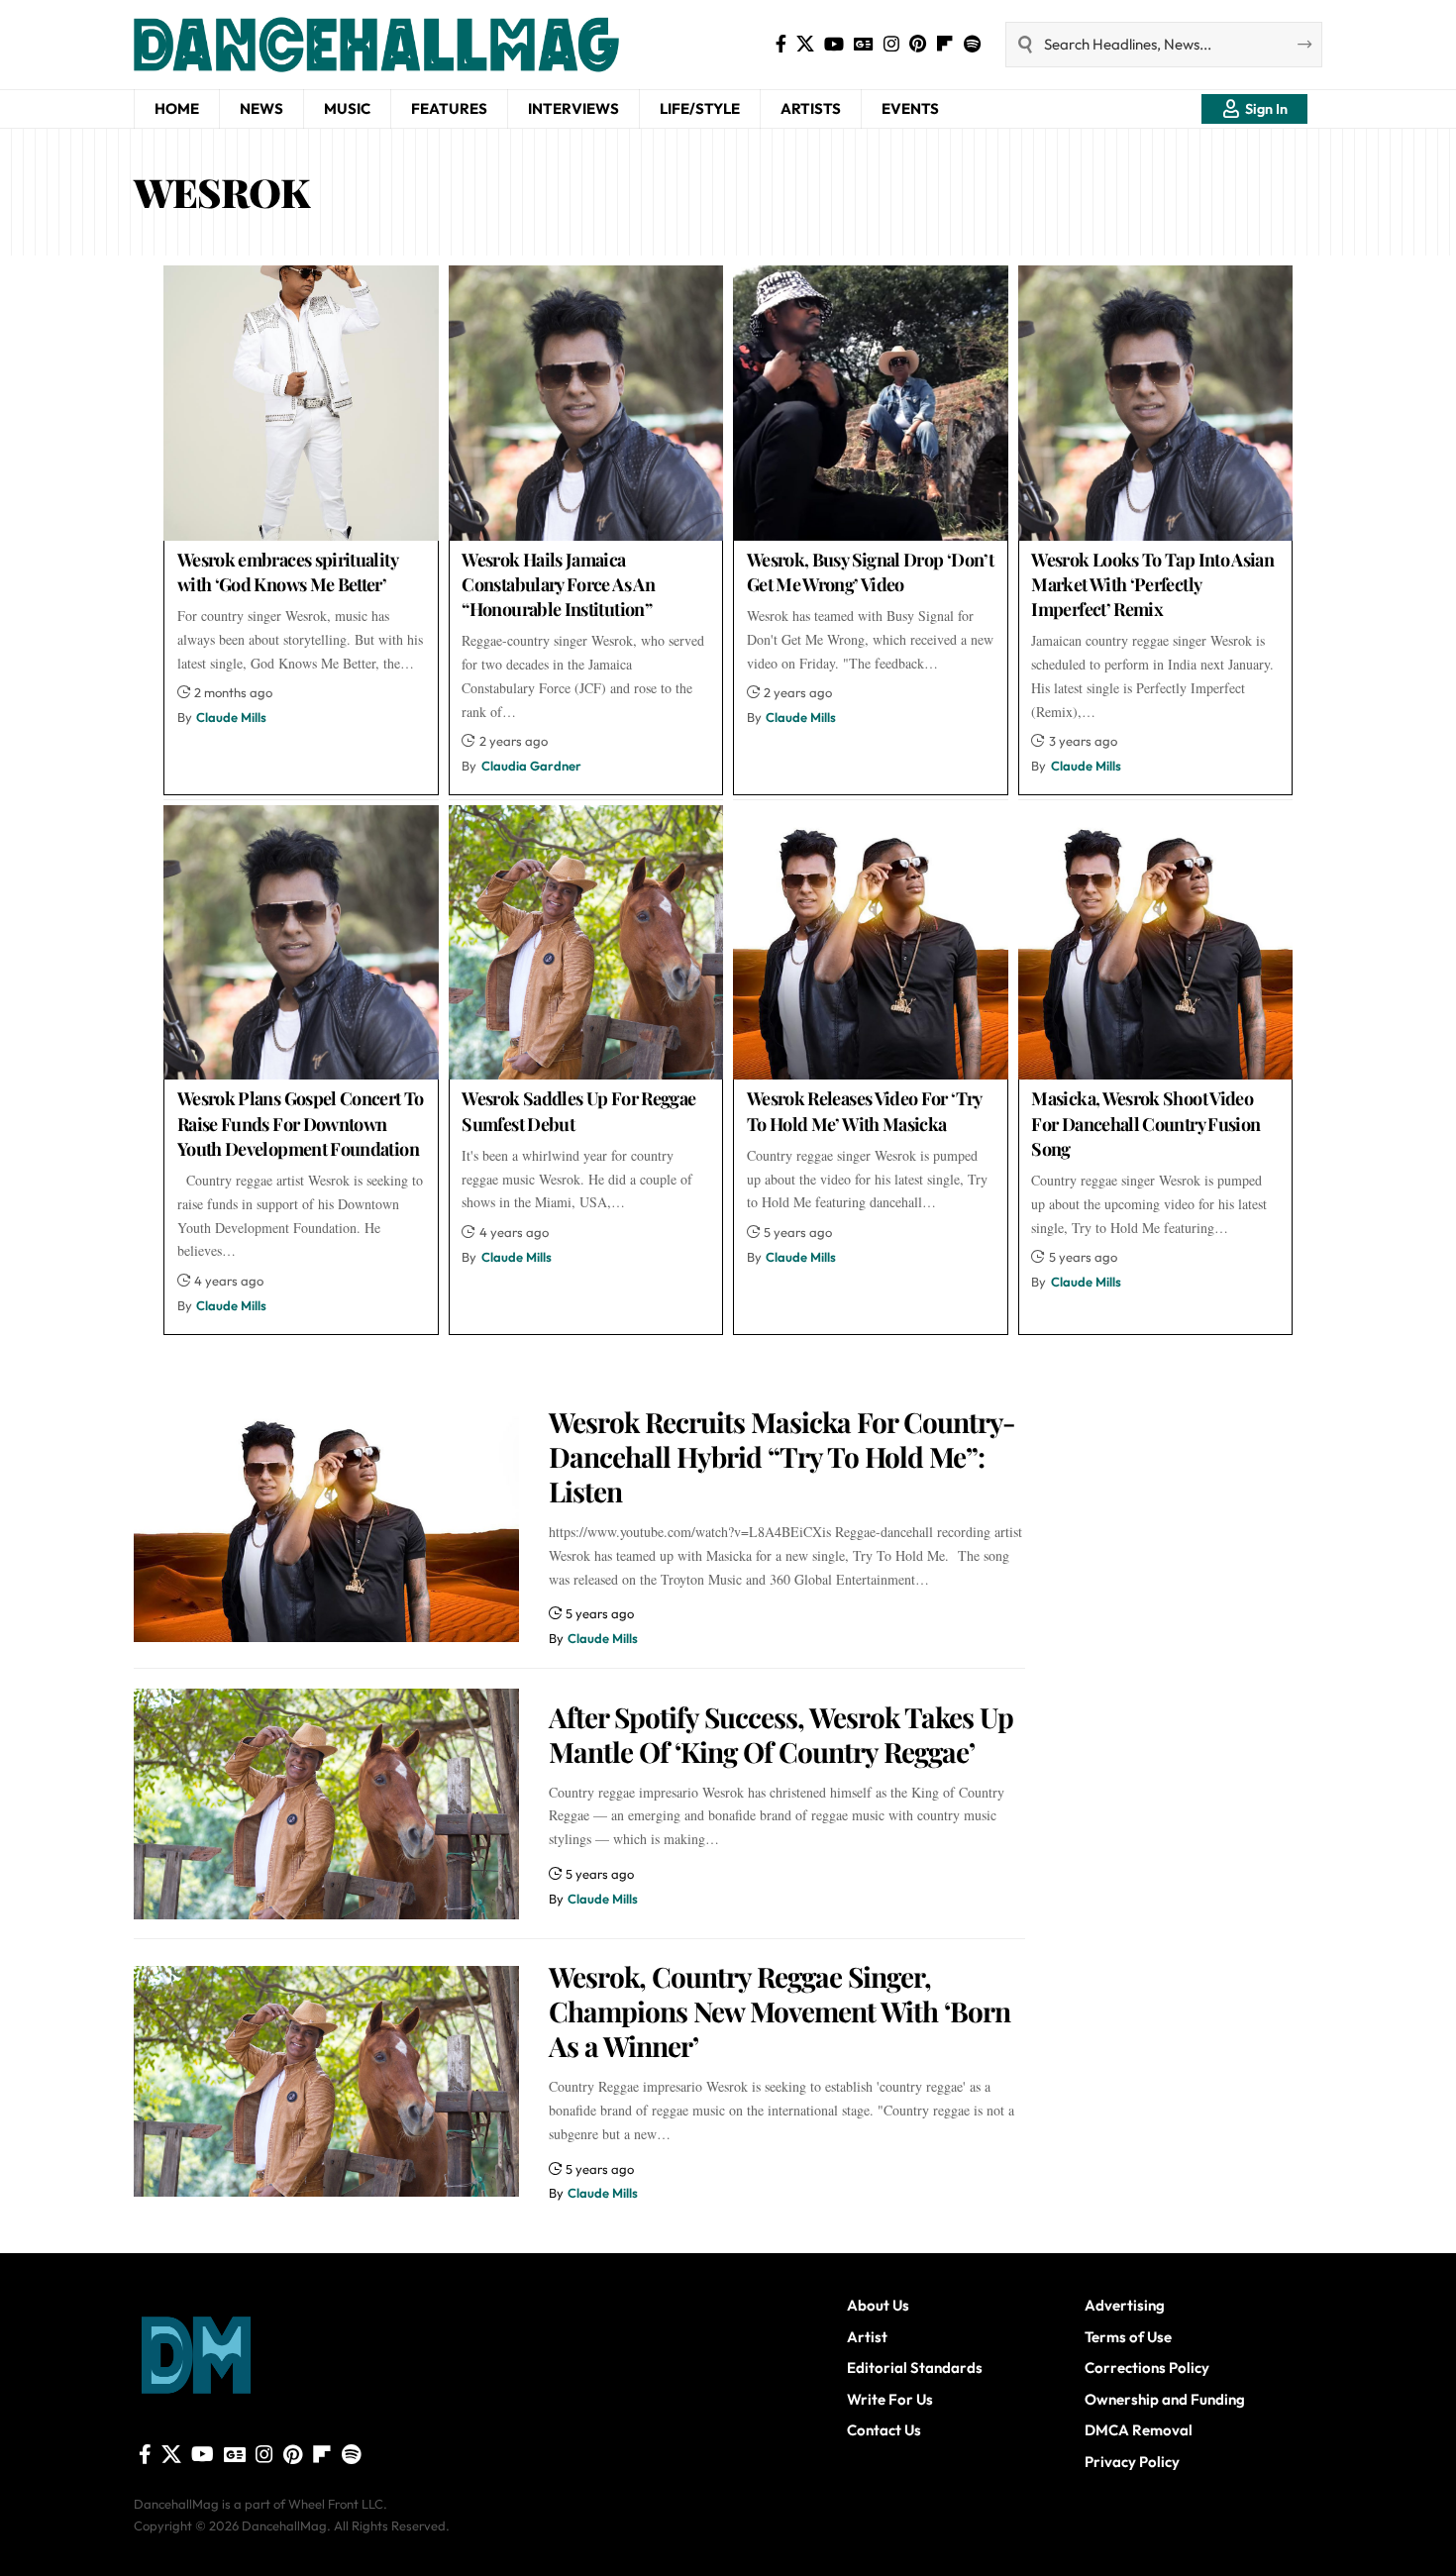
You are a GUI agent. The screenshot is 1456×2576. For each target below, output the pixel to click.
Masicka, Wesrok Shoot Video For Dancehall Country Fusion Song (1145, 1123)
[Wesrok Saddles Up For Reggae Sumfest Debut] (586, 943)
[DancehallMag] (431, 45)
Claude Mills (231, 717)
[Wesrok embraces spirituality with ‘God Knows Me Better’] (301, 403)
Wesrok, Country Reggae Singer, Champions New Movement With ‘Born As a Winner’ (780, 2011)
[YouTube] (834, 44)
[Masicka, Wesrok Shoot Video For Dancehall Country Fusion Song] (1156, 943)
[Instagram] (891, 44)
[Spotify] (972, 44)
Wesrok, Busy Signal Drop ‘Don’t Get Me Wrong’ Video (870, 572)
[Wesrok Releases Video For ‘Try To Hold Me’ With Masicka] (871, 943)
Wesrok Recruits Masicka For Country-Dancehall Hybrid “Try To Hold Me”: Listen (781, 1456)
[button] (1254, 109)
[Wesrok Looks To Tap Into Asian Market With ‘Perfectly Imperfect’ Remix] (1156, 403)
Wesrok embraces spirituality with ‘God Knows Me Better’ (288, 572)
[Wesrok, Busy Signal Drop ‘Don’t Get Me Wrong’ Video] (871, 403)
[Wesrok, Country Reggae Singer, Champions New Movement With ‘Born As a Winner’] (326, 2081)
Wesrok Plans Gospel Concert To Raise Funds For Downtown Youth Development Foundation (301, 1123)
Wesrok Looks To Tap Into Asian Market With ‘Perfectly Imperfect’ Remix (1152, 584)
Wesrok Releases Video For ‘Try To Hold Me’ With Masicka (865, 1111)
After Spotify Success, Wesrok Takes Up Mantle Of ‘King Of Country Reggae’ (781, 1734)
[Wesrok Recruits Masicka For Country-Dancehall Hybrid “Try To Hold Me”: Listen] (326, 1527)
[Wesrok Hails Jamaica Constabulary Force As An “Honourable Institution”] (586, 403)
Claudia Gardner (531, 766)
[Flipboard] (945, 44)
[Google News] (864, 44)
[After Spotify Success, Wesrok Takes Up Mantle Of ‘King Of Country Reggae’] (326, 1804)
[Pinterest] (918, 44)
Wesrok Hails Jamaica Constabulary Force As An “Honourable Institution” (558, 584)
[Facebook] (781, 44)
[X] (805, 44)
